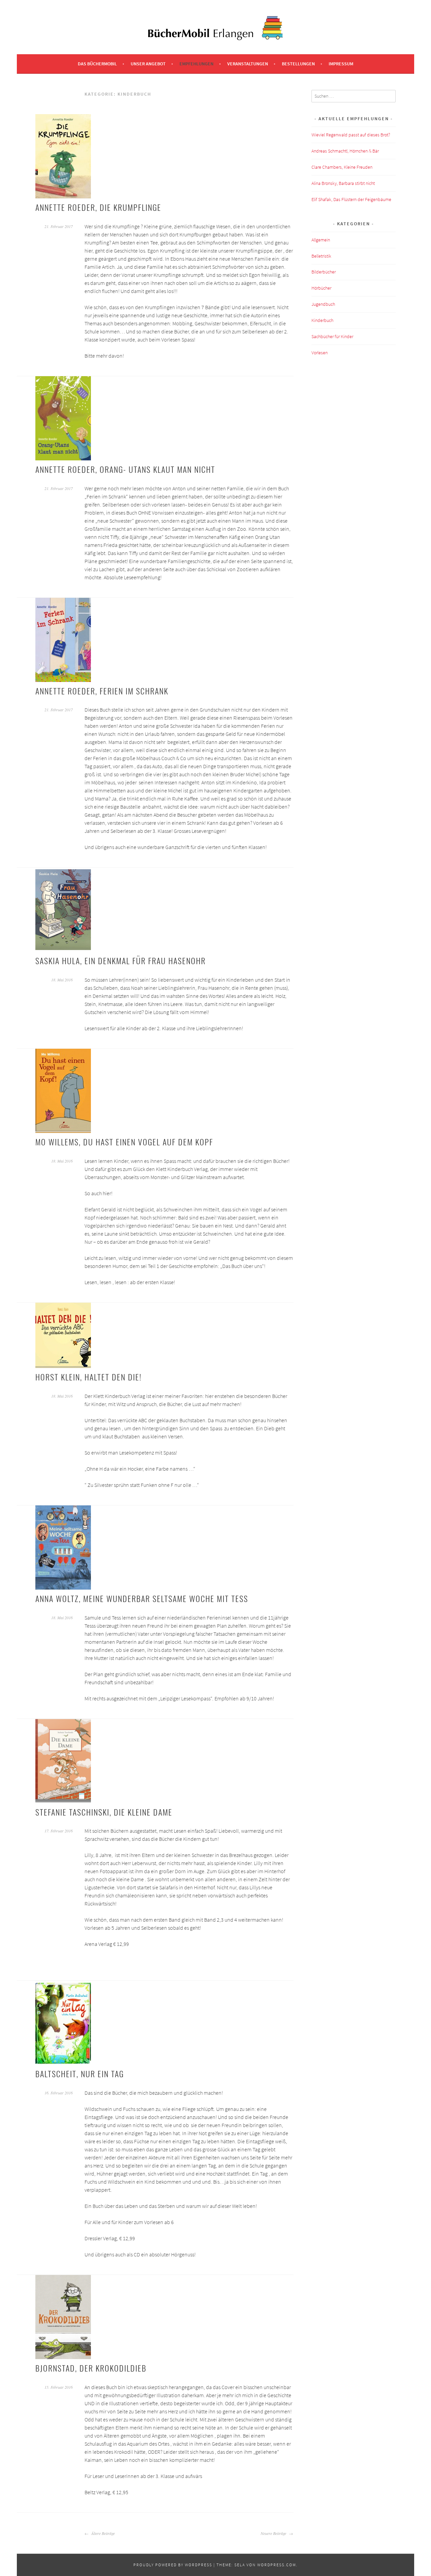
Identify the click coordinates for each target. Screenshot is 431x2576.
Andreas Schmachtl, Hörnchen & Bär (345, 151)
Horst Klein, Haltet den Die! (89, 1377)
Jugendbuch (323, 304)
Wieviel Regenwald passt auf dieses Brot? (351, 135)
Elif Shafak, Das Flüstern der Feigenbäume (351, 199)
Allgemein (321, 240)
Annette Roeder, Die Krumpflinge (98, 207)
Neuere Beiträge (274, 2533)
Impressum (341, 64)
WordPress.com (277, 2565)
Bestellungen (298, 64)
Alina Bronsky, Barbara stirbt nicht (343, 183)
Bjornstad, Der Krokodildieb (91, 2368)
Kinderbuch (322, 320)
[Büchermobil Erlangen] (215, 38)
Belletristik (321, 256)
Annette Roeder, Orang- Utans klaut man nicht (125, 469)
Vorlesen (320, 353)
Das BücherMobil (97, 64)
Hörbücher (321, 288)
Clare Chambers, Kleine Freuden (342, 167)
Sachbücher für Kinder (332, 336)
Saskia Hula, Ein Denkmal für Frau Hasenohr (121, 960)
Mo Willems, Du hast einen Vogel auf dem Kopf (124, 1142)
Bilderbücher (324, 272)
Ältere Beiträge (103, 2533)
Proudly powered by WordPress (173, 2565)
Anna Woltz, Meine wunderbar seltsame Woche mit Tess (142, 1598)
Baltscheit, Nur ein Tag (80, 2074)
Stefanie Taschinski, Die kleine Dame (104, 1812)
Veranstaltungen (248, 64)
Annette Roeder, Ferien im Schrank (102, 691)
